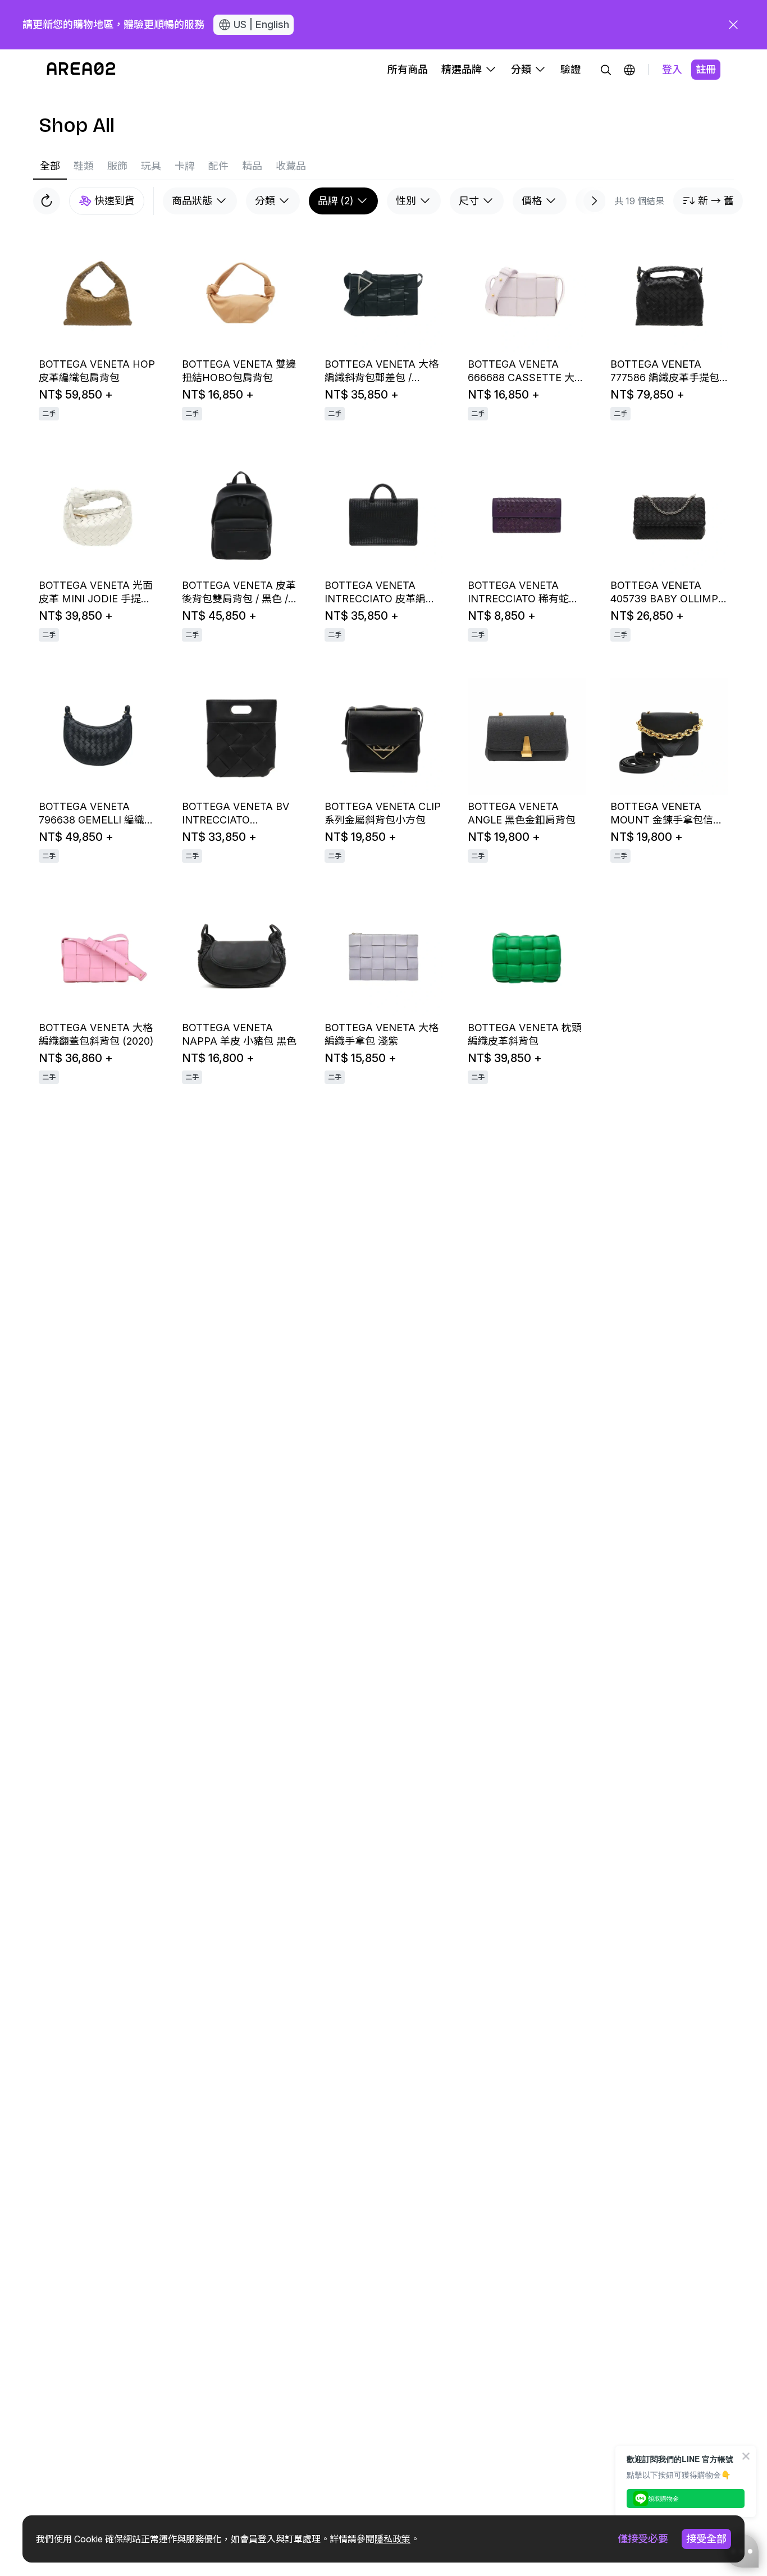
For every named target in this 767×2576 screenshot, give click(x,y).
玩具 (151, 166)
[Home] (81, 70)
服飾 (117, 166)
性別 (406, 201)
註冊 (706, 69)
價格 (532, 201)
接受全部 (706, 2539)
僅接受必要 (643, 2539)
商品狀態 (192, 201)
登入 (672, 69)
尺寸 (469, 201)
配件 (218, 166)
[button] (629, 70)
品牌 (335, 201)
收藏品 (291, 166)
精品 (252, 166)
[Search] (606, 70)
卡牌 (185, 166)
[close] (733, 25)
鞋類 (84, 166)
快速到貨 (115, 201)
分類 (265, 201)
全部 (50, 166)
